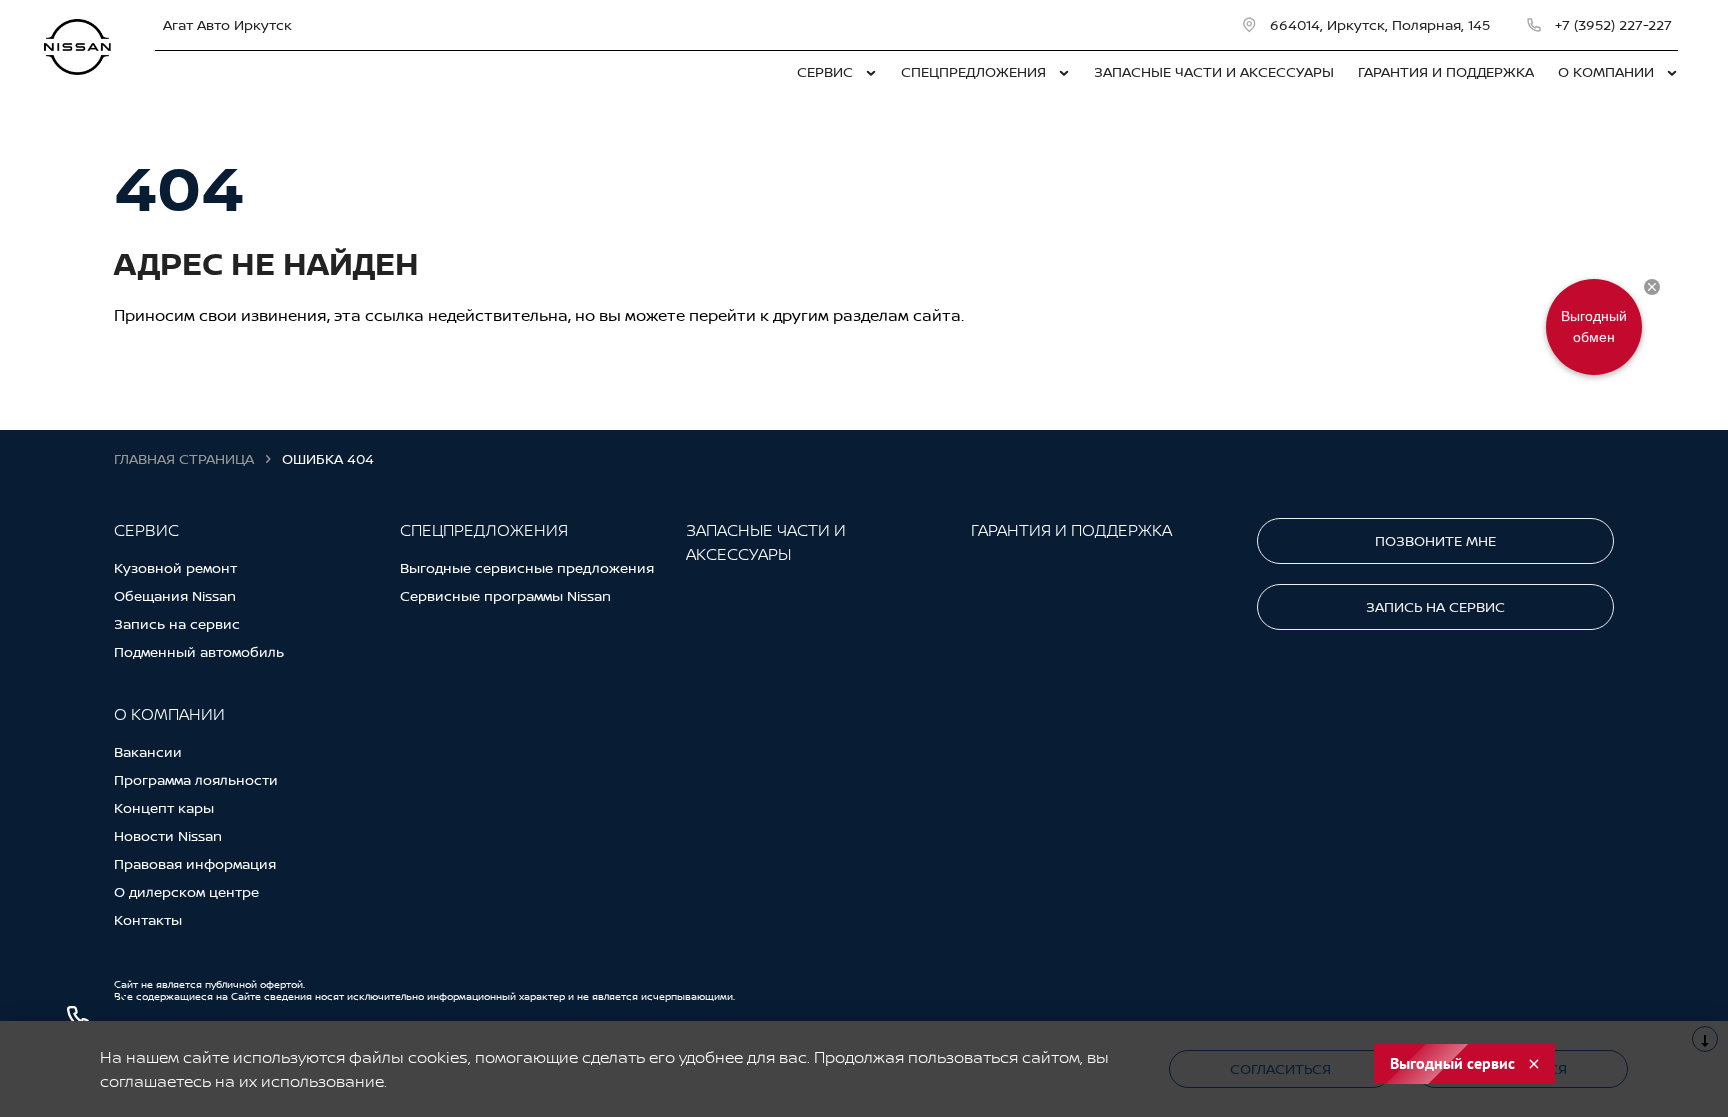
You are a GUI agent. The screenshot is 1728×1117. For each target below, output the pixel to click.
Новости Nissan (168, 835)
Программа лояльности (196, 779)
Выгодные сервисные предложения (527, 567)
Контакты (148, 919)
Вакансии (148, 751)
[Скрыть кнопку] (1652, 287)
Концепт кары (164, 807)
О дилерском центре (186, 891)
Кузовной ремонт (175, 567)
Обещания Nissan (175, 595)
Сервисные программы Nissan (505, 595)
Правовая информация (195, 863)
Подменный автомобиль (199, 651)
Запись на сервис (177, 623)
